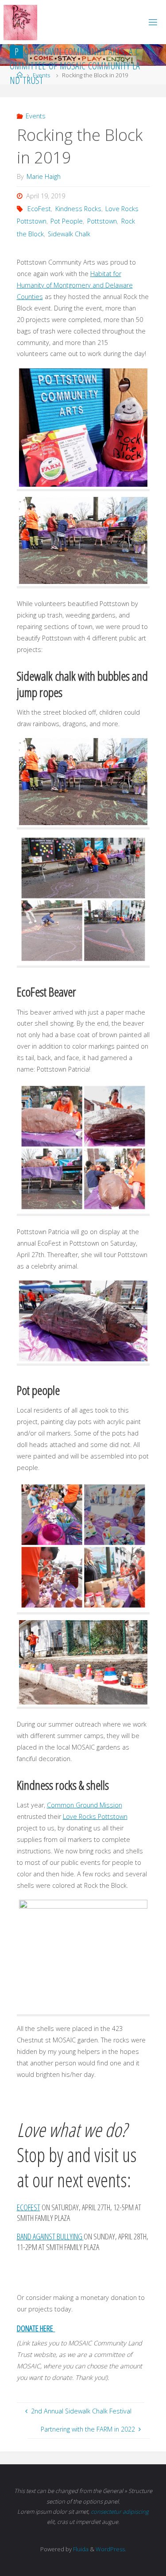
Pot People (67, 221)
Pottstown (102, 221)
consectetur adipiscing (120, 2512)
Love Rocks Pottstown (95, 1816)
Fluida (80, 2549)
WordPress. (111, 2549)
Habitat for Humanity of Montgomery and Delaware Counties (75, 285)
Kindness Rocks (78, 209)
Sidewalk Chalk (69, 234)
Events (36, 116)
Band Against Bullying (50, 2236)
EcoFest (39, 209)
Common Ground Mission (85, 1805)
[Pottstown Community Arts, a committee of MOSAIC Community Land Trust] (21, 22)
